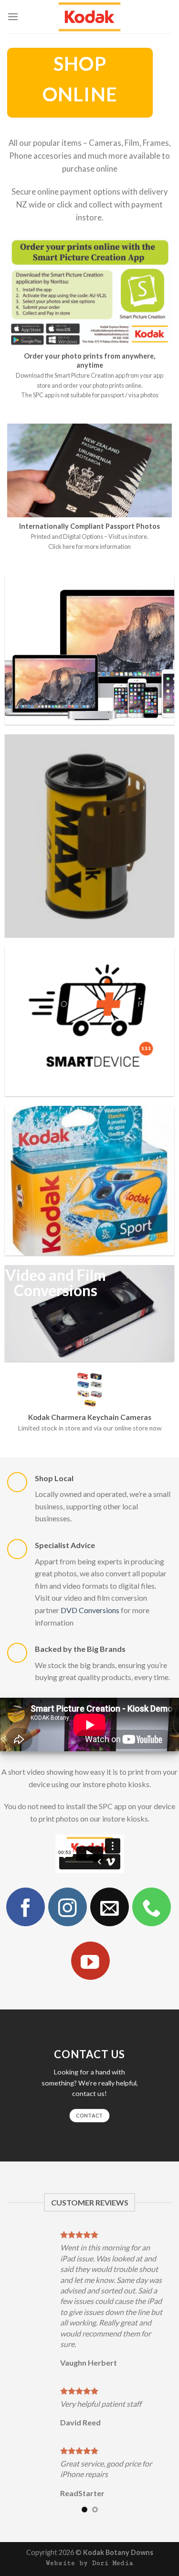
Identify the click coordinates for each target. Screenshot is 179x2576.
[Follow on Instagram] (67, 1907)
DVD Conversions (90, 1610)
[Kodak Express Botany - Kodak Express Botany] (90, 17)
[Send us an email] (109, 1907)
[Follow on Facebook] (25, 1907)
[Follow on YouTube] (90, 1961)
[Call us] (151, 1907)
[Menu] (13, 16)
